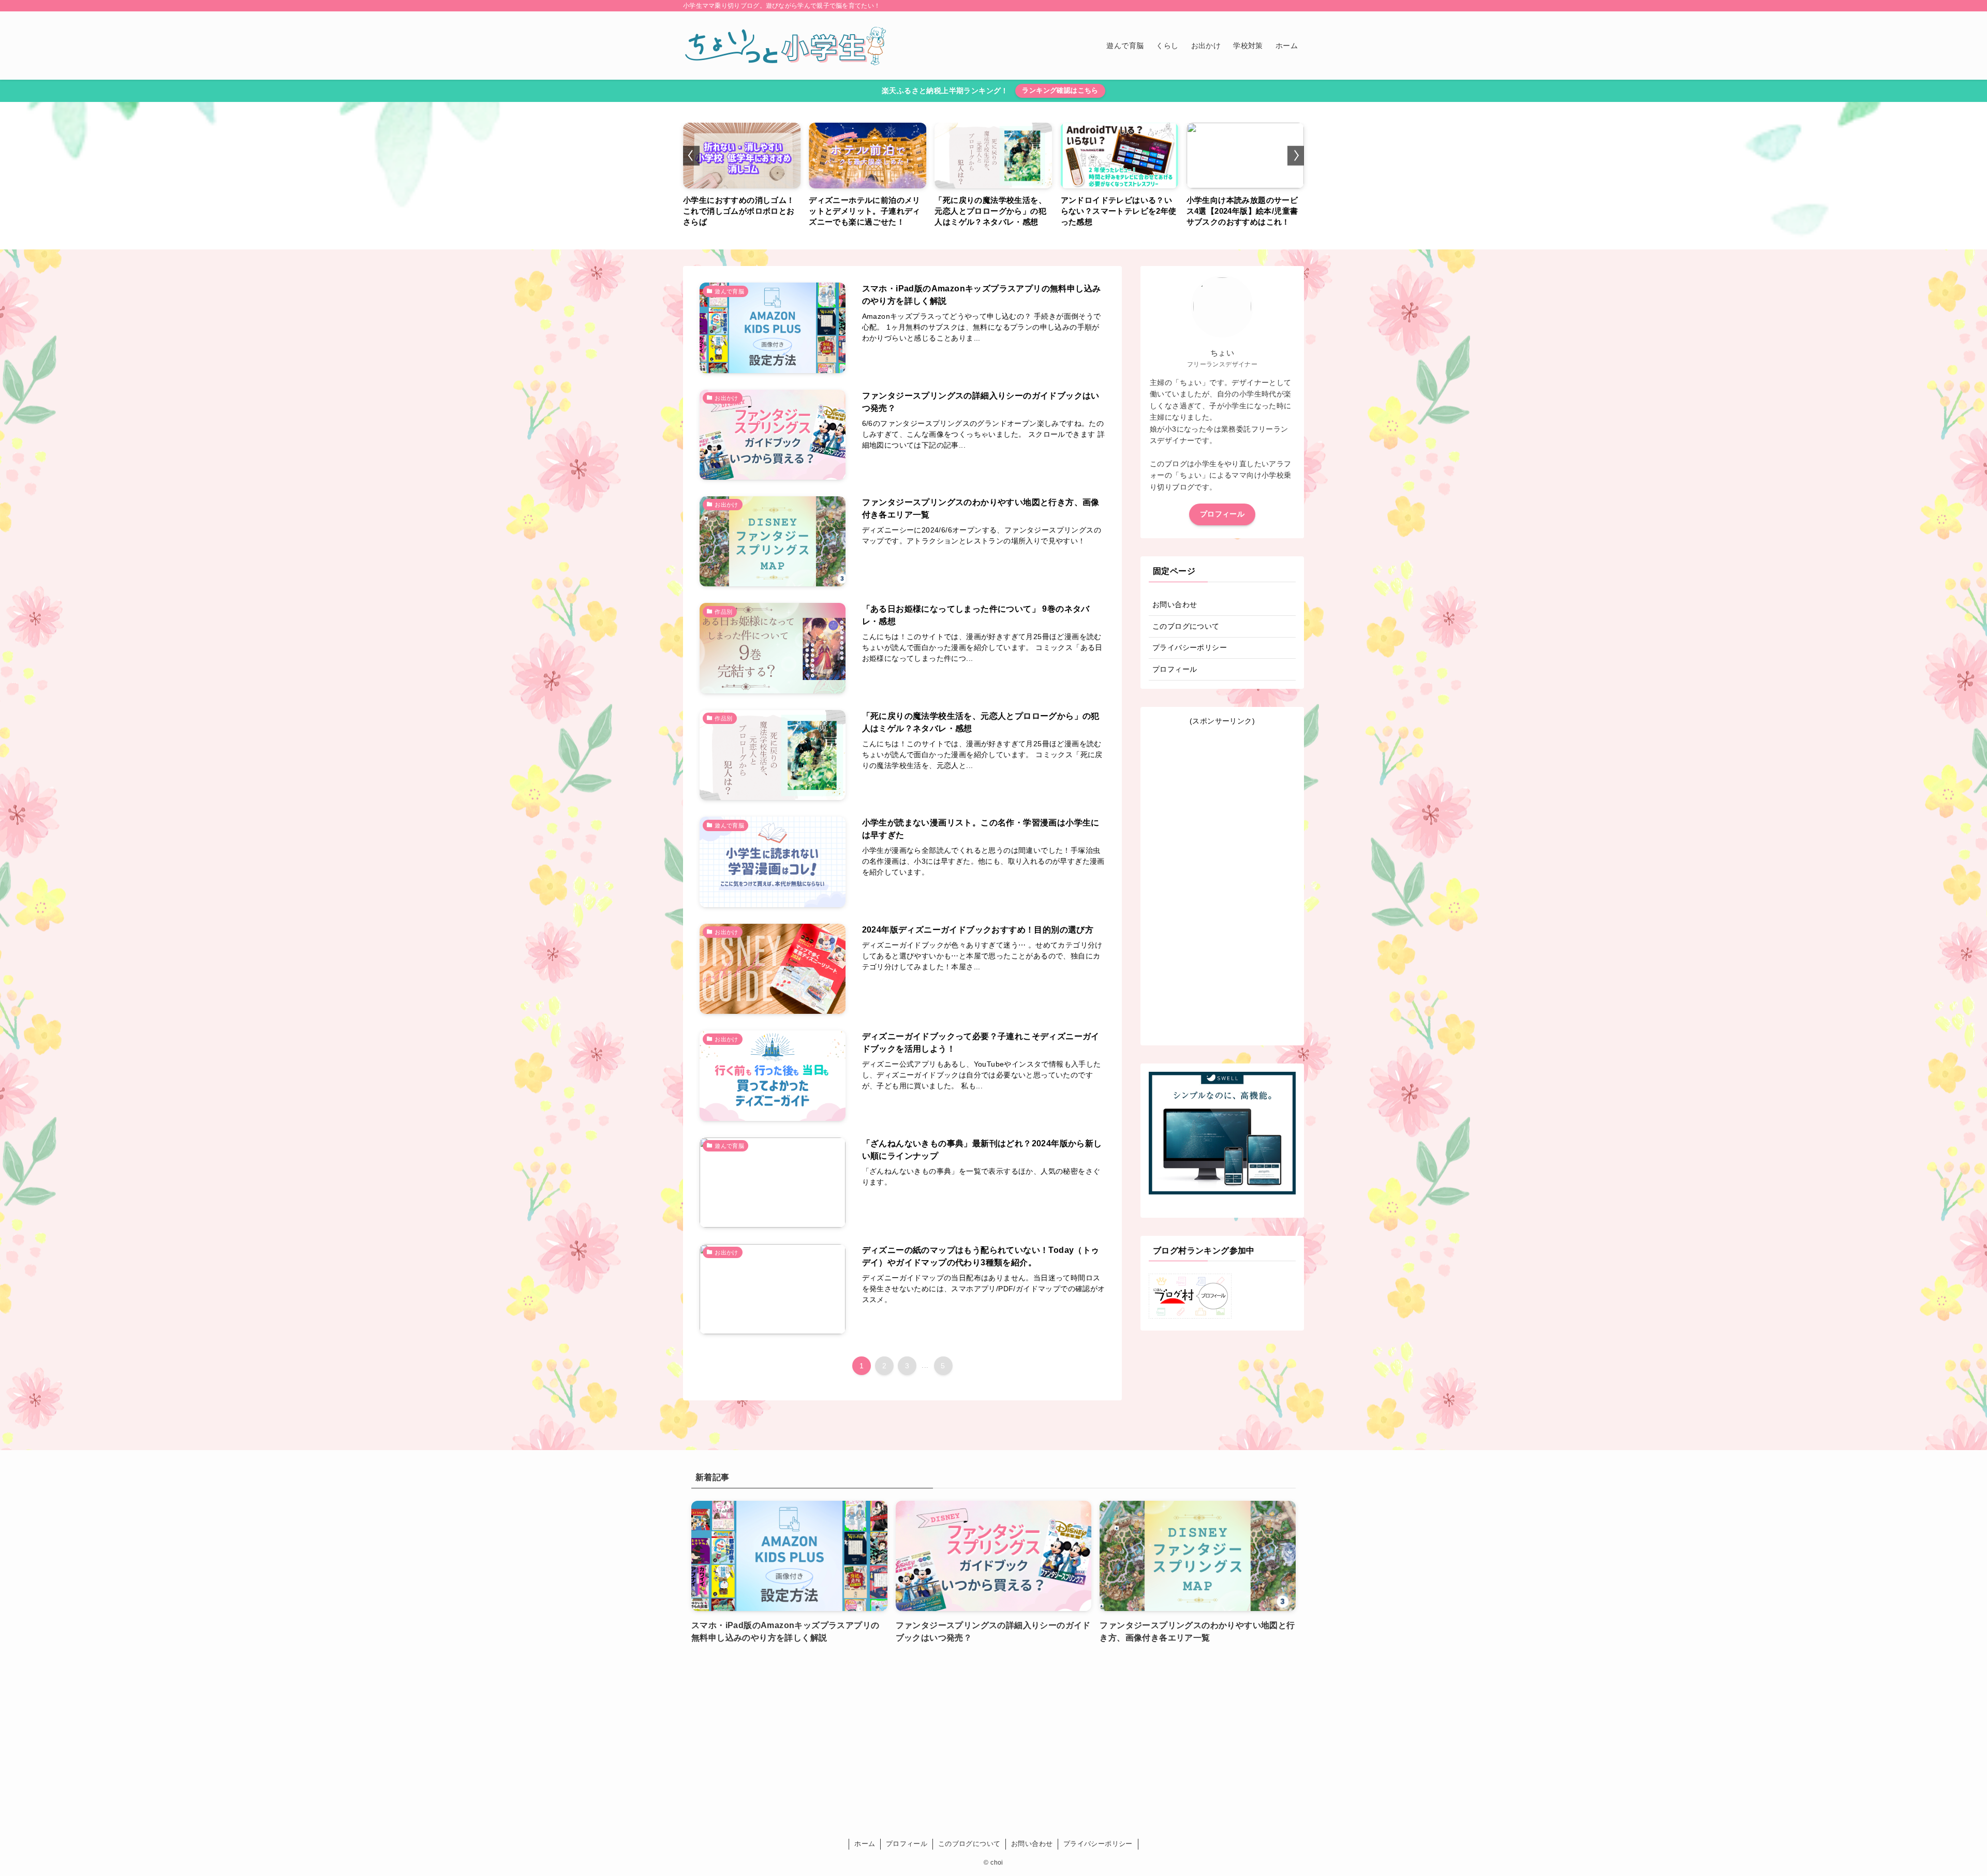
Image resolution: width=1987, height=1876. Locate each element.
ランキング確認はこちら (1060, 90)
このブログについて (1186, 626)
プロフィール (1222, 514)
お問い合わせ (1175, 604)
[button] (691, 155)
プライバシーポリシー (1190, 647)
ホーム (865, 1844)
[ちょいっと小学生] (787, 46)
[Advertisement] (1222, 882)
